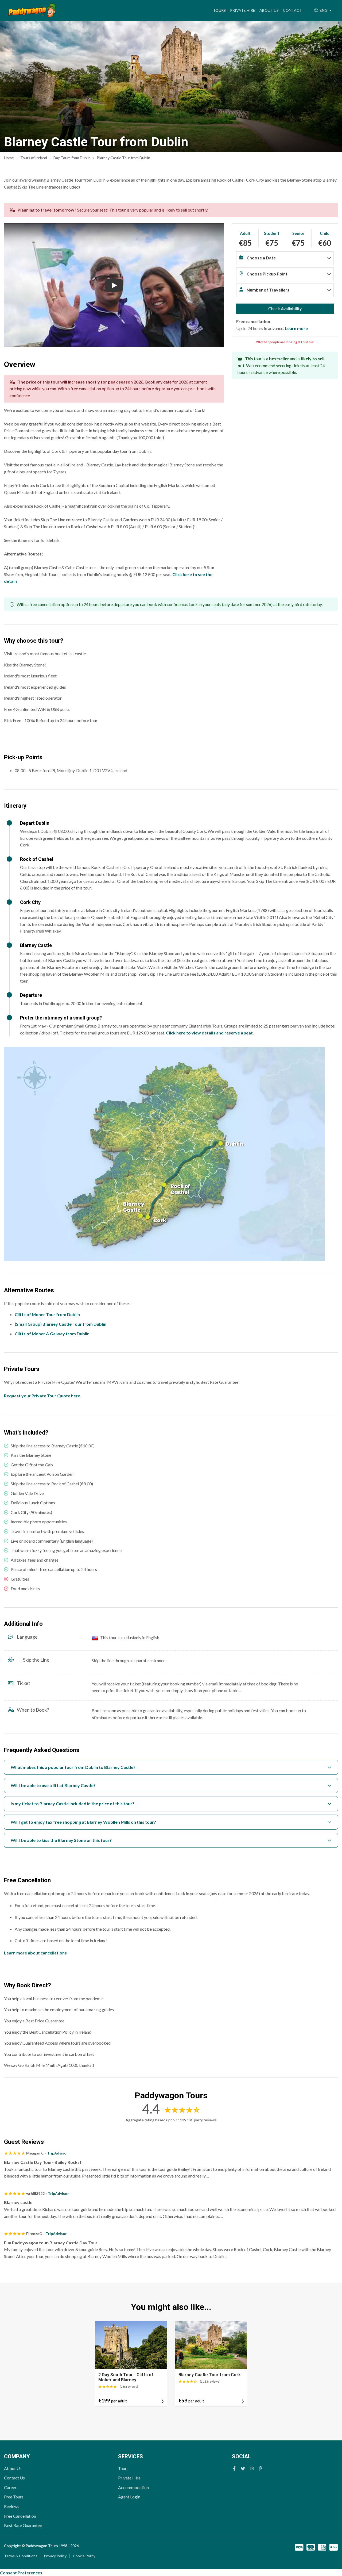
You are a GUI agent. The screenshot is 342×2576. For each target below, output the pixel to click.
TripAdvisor (58, 2153)
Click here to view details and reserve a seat (209, 1033)
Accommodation (133, 2487)
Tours (220, 10)
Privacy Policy (55, 2556)
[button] (285, 259)
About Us (269, 10)
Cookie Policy (84, 2556)
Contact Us (14, 2478)
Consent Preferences (21, 2573)
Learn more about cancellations (35, 1953)
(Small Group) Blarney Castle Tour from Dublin (61, 1324)
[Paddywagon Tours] (32, 10)
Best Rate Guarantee (23, 2525)
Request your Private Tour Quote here (42, 1396)
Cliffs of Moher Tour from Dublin (47, 1314)
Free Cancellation (20, 2516)
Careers (11, 2487)
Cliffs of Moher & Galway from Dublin (52, 1334)
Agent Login (129, 2497)
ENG (324, 10)
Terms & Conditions (21, 2556)
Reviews (12, 2506)
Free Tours (14, 2497)
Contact (292, 10)
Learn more (296, 328)
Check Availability (285, 308)
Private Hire (243, 10)
